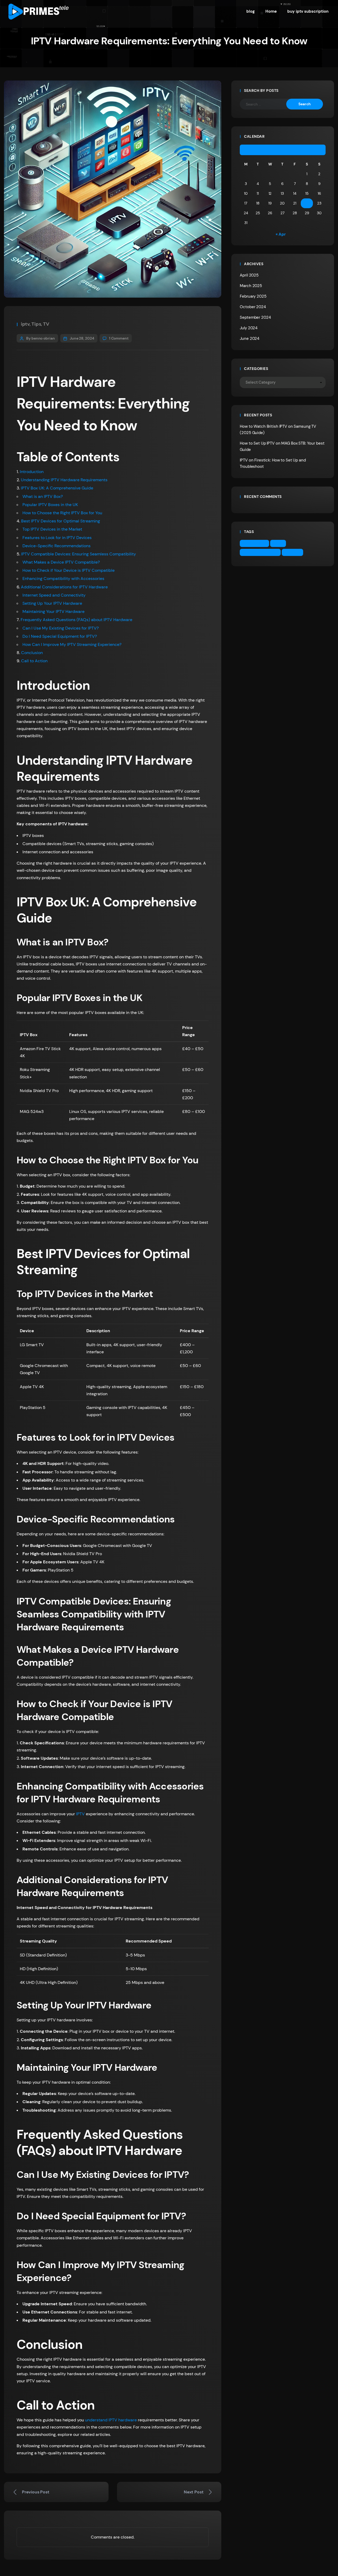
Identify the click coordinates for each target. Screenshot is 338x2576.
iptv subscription (262, 552)
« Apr (281, 234)
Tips (36, 324)
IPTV (80, 1814)
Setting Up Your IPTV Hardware (52, 603)
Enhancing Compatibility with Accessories (63, 578)
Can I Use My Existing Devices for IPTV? (61, 628)
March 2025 (251, 286)
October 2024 (253, 307)
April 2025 (249, 275)
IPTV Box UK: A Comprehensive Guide (57, 488)
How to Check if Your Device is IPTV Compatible (69, 570)
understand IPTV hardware (111, 2420)
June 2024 (250, 339)
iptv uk (294, 552)
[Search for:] (267, 104)
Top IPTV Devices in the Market (52, 529)
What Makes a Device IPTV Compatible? (61, 562)
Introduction (32, 472)
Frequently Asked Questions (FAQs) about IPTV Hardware (76, 620)
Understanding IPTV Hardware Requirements (64, 480)
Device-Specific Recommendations (57, 546)
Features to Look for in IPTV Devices (57, 538)
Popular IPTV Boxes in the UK (50, 505)
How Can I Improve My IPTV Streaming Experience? (72, 644)
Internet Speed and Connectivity (54, 595)
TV (46, 324)
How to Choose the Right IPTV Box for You (62, 513)
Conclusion (32, 653)
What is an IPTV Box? (43, 496)
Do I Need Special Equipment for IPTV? (60, 636)
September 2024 (255, 317)
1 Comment (119, 338)
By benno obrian (41, 338)
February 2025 (253, 296)
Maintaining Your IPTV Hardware (53, 611)
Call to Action (34, 661)
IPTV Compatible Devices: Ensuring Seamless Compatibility (79, 554)
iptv (25, 324)
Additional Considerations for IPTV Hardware (64, 587)
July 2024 (249, 328)
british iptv (256, 543)
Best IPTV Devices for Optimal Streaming (61, 521)
